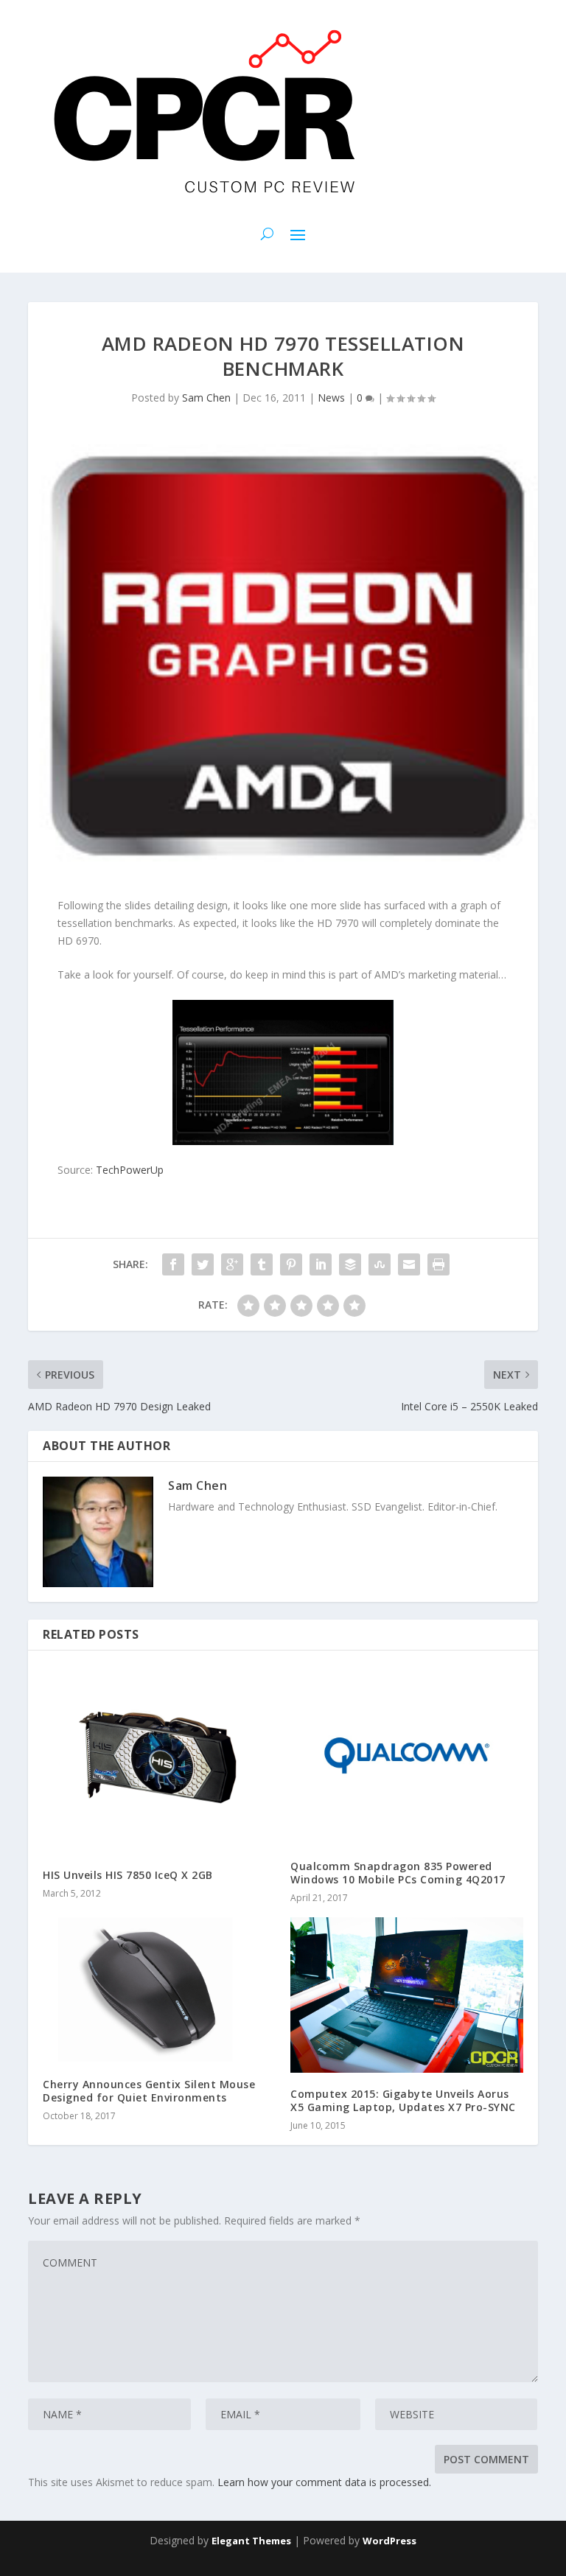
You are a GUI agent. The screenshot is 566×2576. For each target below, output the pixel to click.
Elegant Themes (251, 2541)
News (331, 398)
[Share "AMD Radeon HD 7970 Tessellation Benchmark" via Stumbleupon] (380, 1264)
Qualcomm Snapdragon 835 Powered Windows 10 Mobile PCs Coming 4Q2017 (398, 1873)
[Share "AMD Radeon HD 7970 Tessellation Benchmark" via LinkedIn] (321, 1264)
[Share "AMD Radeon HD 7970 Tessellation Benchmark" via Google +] (232, 1264)
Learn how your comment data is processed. (324, 2482)
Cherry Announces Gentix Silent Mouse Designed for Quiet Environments (149, 2091)
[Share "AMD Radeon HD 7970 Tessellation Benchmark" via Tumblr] (262, 1264)
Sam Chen (206, 398)
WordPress (389, 2541)
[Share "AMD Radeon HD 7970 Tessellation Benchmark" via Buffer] (350, 1264)
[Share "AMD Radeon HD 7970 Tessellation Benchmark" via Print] (439, 1264)
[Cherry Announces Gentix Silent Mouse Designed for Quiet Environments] (159, 1990)
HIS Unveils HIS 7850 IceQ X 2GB (128, 1875)
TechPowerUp (130, 1170)
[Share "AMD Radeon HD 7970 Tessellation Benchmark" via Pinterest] (291, 1264)
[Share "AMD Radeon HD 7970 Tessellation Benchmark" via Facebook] (173, 1264)
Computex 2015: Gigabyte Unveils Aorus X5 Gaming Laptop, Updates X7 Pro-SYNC (403, 2100)
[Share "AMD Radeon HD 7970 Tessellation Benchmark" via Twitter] (203, 1264)
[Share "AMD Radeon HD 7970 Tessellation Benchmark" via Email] (409, 1264)
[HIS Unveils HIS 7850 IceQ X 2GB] (159, 1760)
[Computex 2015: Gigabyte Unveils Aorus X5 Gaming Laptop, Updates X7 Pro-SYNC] (407, 1995)
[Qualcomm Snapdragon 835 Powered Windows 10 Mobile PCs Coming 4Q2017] (407, 1755)
